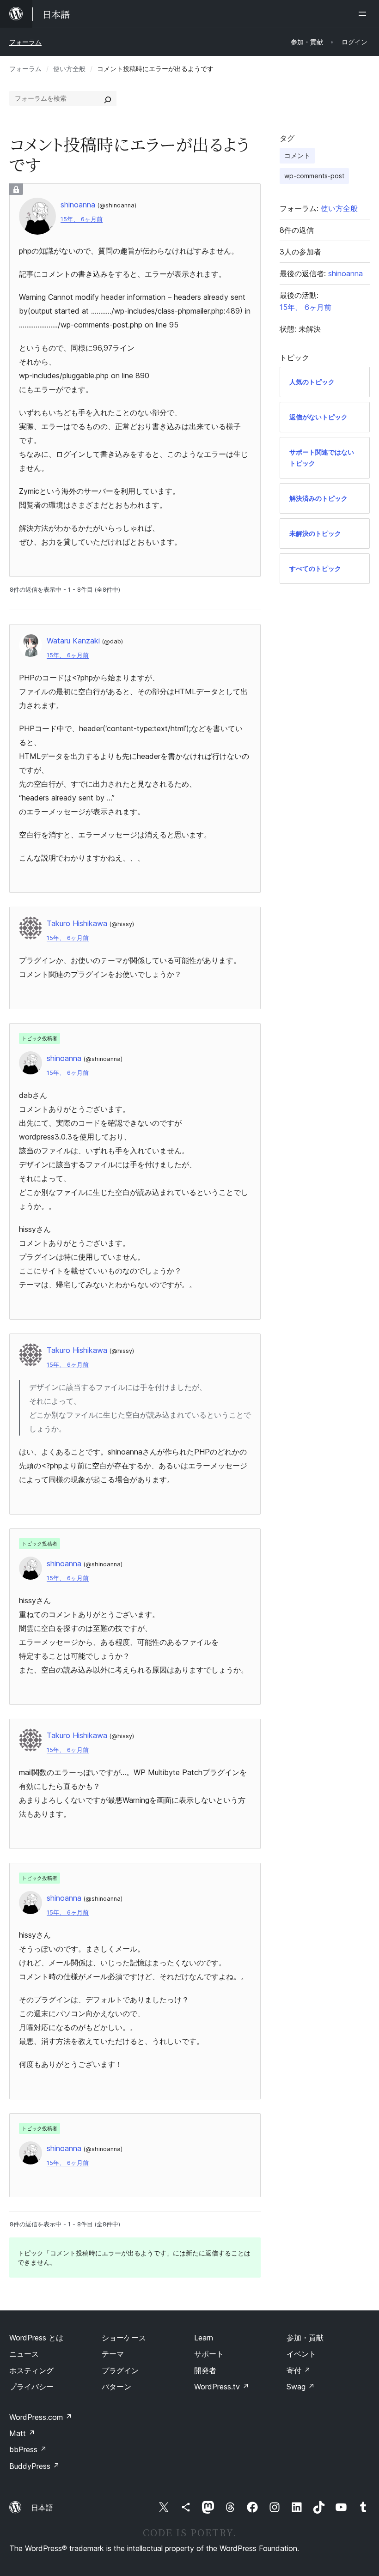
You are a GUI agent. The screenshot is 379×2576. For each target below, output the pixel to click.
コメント (297, 155)
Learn (204, 2338)
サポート (209, 2354)
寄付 (299, 2370)
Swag (301, 2387)
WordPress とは (36, 2338)
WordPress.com (41, 2417)
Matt (22, 2433)
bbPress (28, 2449)
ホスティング (31, 2370)
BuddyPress (34, 2466)
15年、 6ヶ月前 (82, 219)
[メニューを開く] (364, 14)
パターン (116, 2387)
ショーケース (124, 2338)
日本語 (42, 2508)
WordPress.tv (222, 2387)
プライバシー (31, 2387)
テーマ (113, 2354)
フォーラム (25, 42)
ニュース (24, 2354)
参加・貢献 (305, 2338)
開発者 (205, 2370)
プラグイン (120, 2370)
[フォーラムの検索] (108, 98)
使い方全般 (69, 69)
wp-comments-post (314, 176)
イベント (301, 2354)
